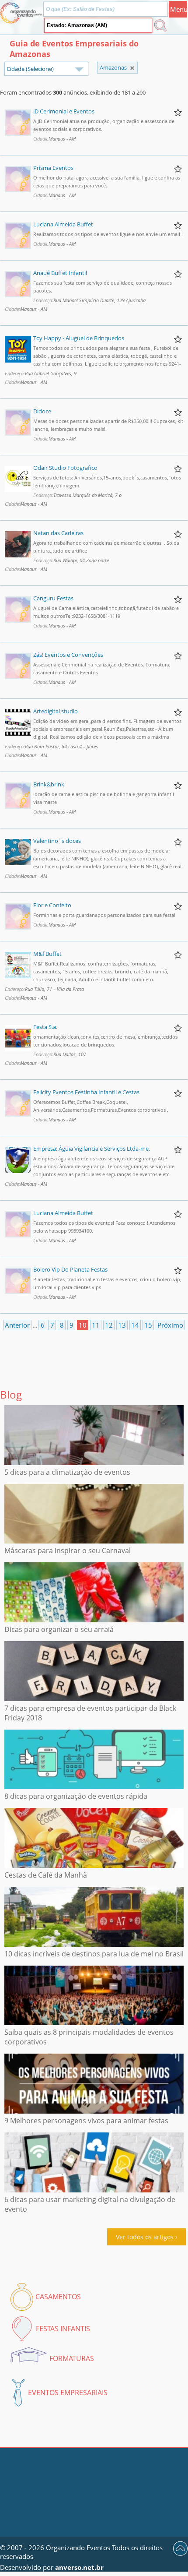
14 (135, 1325)
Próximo (170, 1325)
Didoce (42, 411)
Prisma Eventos (53, 168)
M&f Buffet (47, 954)
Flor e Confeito (52, 905)
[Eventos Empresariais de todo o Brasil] (132, 68)
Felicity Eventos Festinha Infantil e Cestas (86, 1092)
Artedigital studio (56, 711)
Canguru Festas (53, 598)
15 (148, 1325)
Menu (179, 9)
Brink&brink (49, 784)
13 (122, 1325)
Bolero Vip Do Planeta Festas (70, 1269)
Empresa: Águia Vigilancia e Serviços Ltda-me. (92, 1149)
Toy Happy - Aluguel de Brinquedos (79, 338)
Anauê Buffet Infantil (60, 273)
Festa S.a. (45, 1027)
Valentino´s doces (57, 841)
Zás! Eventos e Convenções (68, 655)
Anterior (17, 1325)
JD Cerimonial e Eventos (64, 111)
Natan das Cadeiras (58, 533)
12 (109, 1325)
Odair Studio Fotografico (65, 468)
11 (96, 1325)
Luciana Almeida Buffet (63, 224)
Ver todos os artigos (145, 2237)
